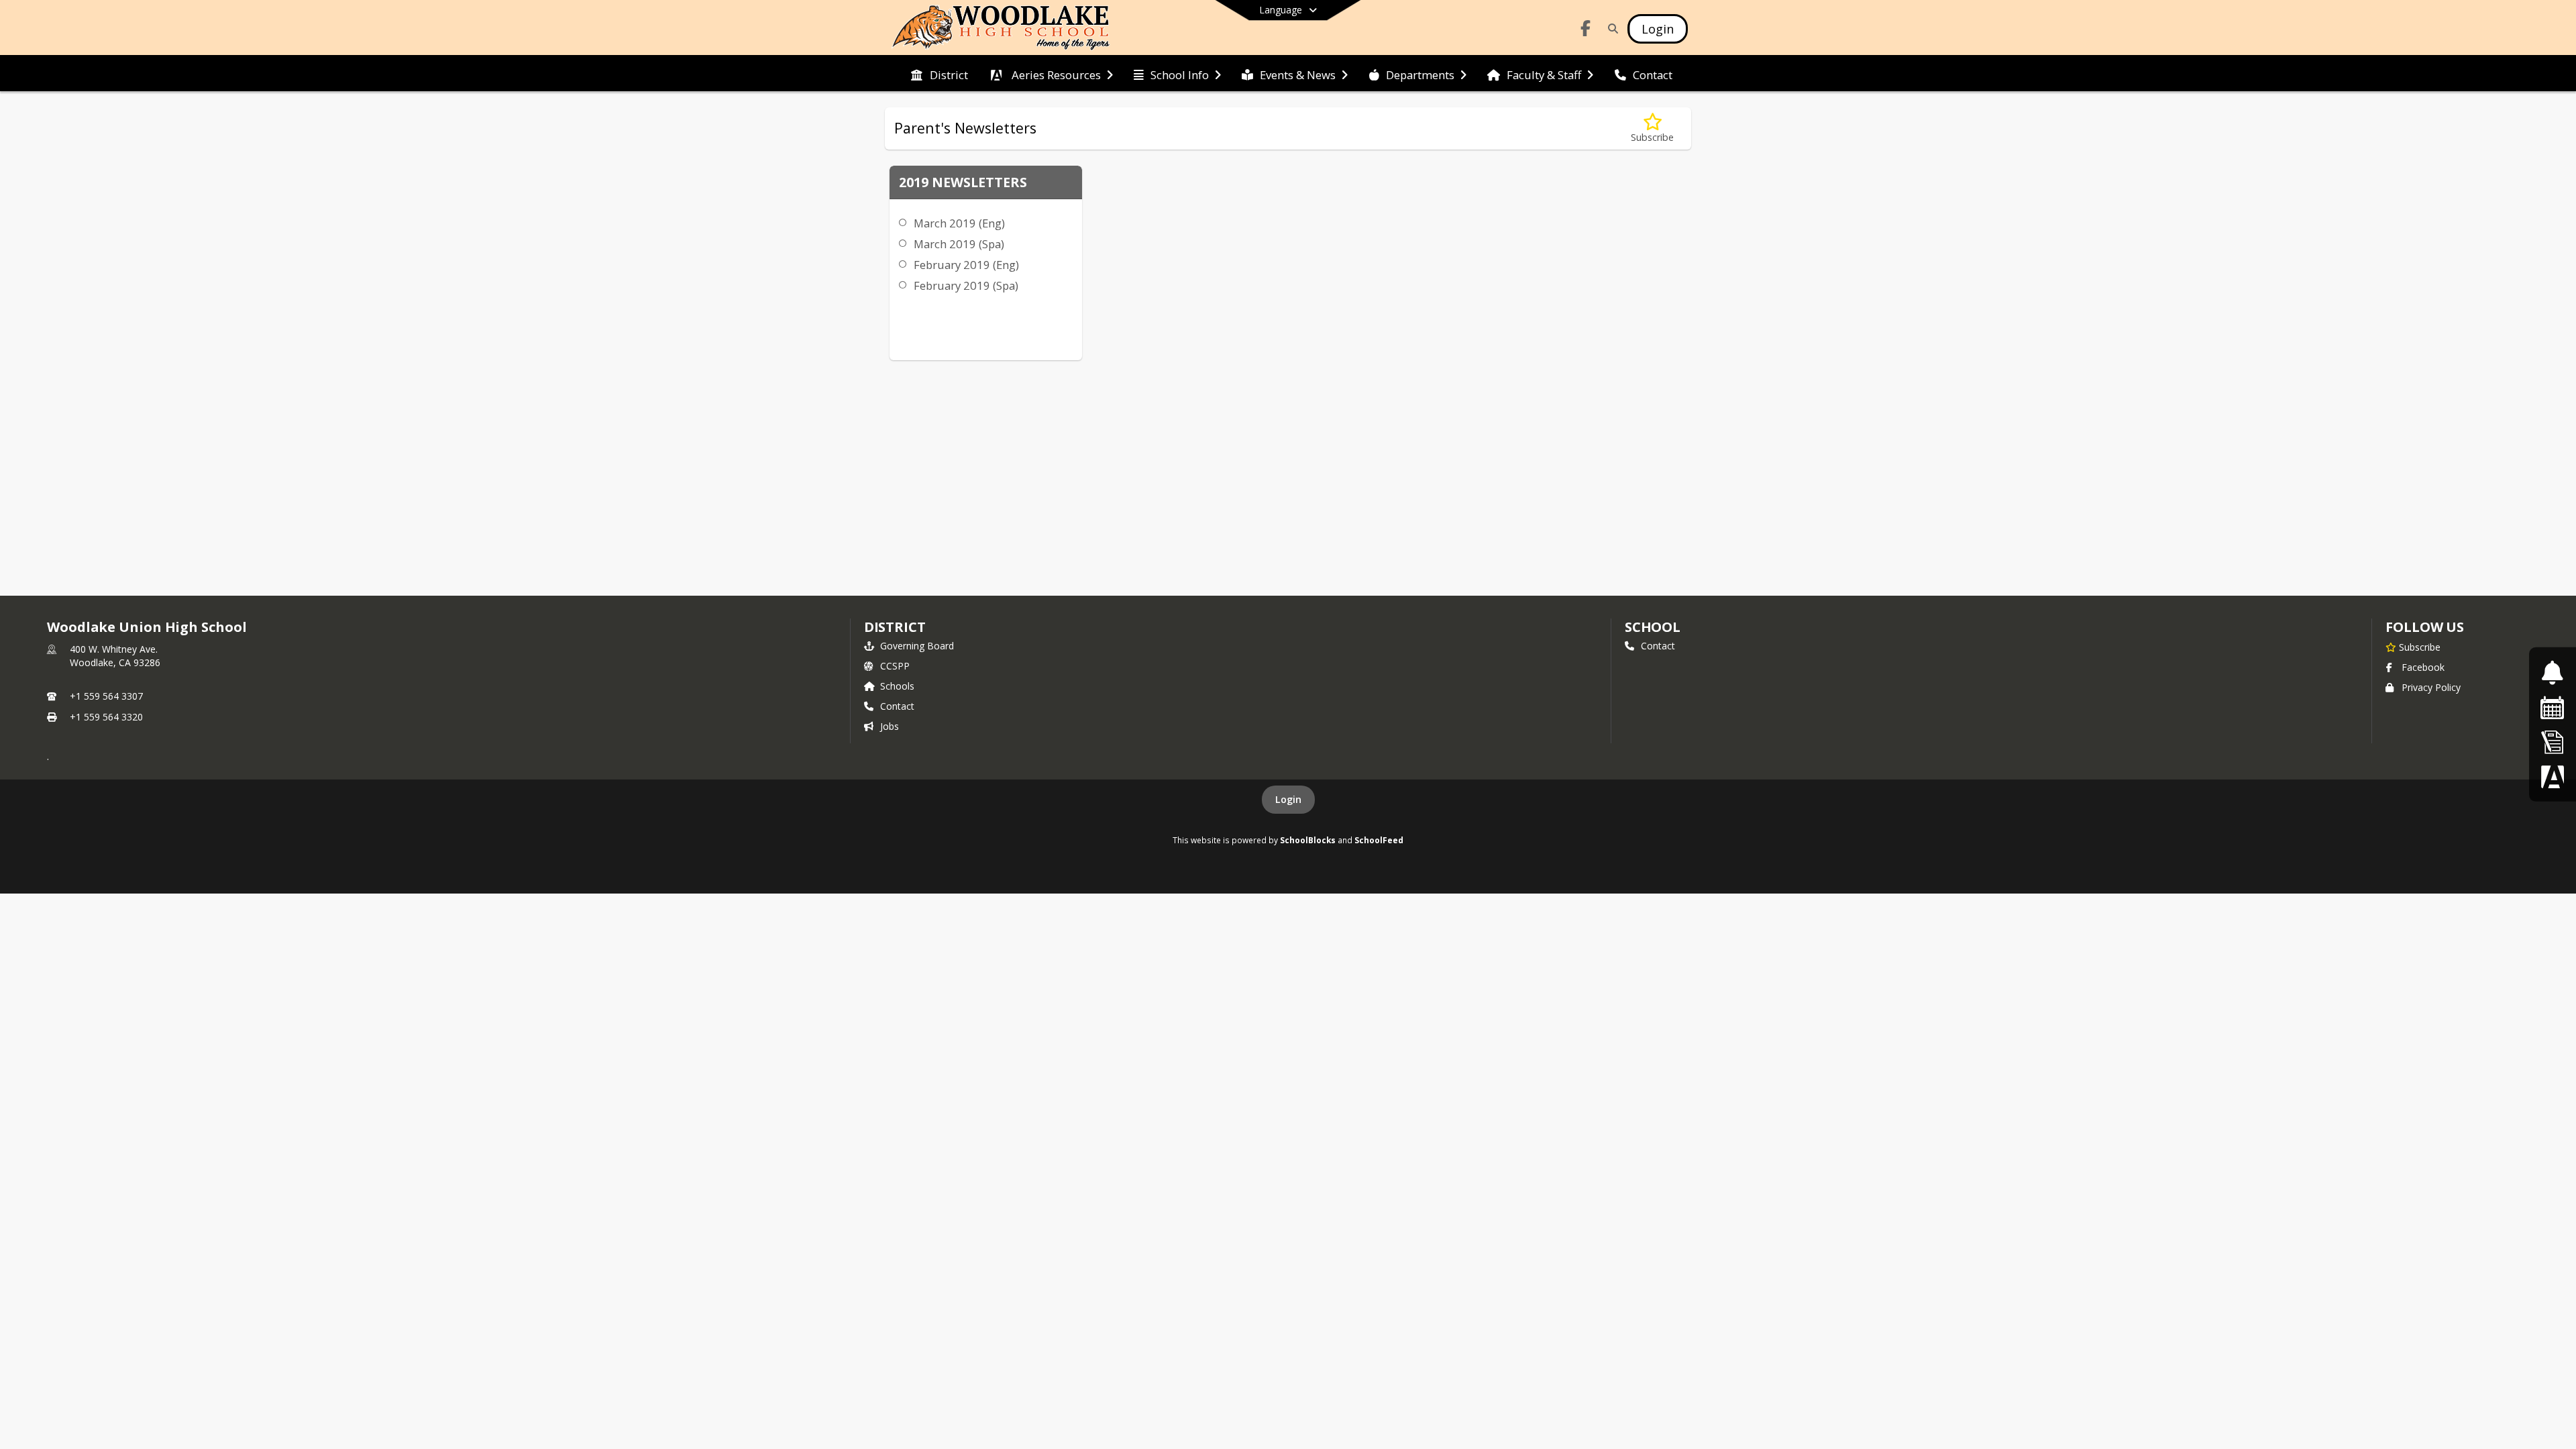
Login (1288, 799)
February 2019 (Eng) (966, 265)
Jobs (890, 726)
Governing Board (917, 646)
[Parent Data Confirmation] (2553, 776)
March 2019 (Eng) (959, 223)
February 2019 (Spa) (966, 285)
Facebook (2423, 667)
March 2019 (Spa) (959, 244)
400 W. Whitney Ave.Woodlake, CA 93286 (115, 656)
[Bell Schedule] (2552, 673)
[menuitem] (939, 74)
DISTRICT (895, 627)
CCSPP (895, 666)
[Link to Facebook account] (1586, 31)
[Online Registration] (2553, 742)
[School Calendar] (2553, 707)
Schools (897, 686)
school (1653, 627)
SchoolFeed (1379, 840)
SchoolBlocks (1308, 840)
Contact (897, 706)
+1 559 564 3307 (106, 696)
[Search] (1610, 29)
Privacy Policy (2431, 687)
